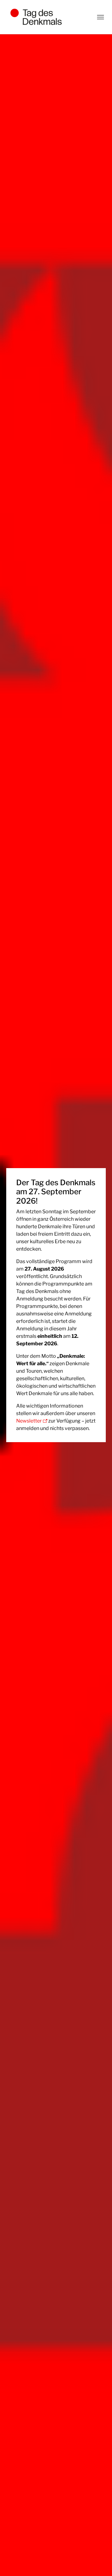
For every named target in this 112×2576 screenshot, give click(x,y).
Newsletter (29, 1421)
